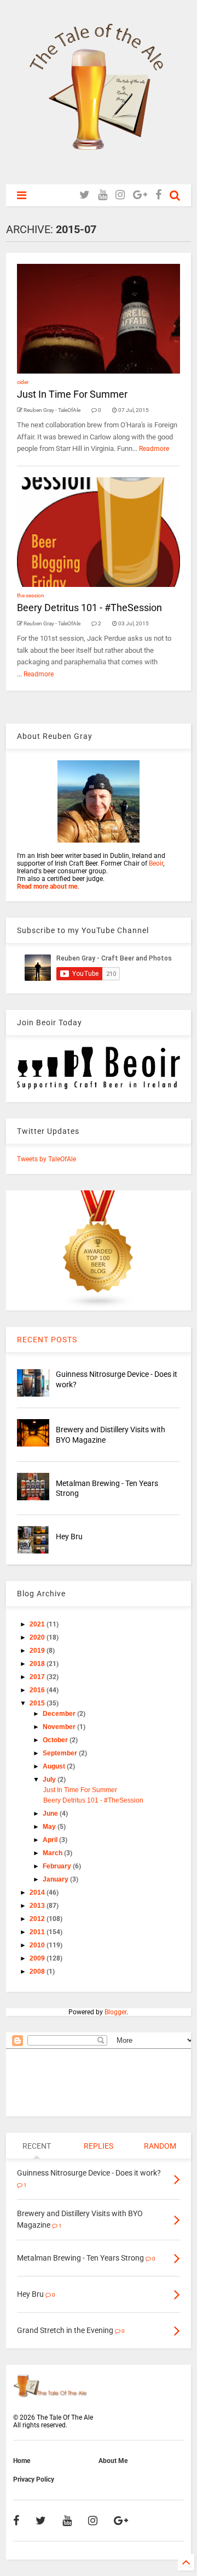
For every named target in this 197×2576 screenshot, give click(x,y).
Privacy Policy (34, 2479)
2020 (38, 1637)
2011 (38, 1932)
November (60, 1727)
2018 (38, 1664)
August (55, 1766)
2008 (38, 1971)
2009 (38, 1958)
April (51, 1840)
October (56, 1740)
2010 (38, 1945)
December (60, 1714)
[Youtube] (103, 195)
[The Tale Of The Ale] (99, 171)
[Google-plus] (140, 195)
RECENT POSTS (47, 1340)
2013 (38, 1906)
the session (31, 595)
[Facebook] (158, 195)
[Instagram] (120, 195)
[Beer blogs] (99, 1307)
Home (22, 2461)
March (53, 1853)
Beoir (156, 863)
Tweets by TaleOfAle (47, 1159)
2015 (38, 1703)
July (50, 1780)
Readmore (154, 449)
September (61, 1753)
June (51, 1814)
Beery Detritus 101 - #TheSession (89, 608)
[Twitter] (85, 195)
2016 (38, 1690)
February (58, 1866)
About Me (113, 2461)
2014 (38, 1893)
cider (23, 382)
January (56, 1879)
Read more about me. (48, 886)
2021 (38, 1624)
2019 (38, 1651)
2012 (38, 1919)
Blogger (115, 2012)
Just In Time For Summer (72, 394)
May (50, 1827)
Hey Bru (69, 1536)
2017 (38, 1677)
